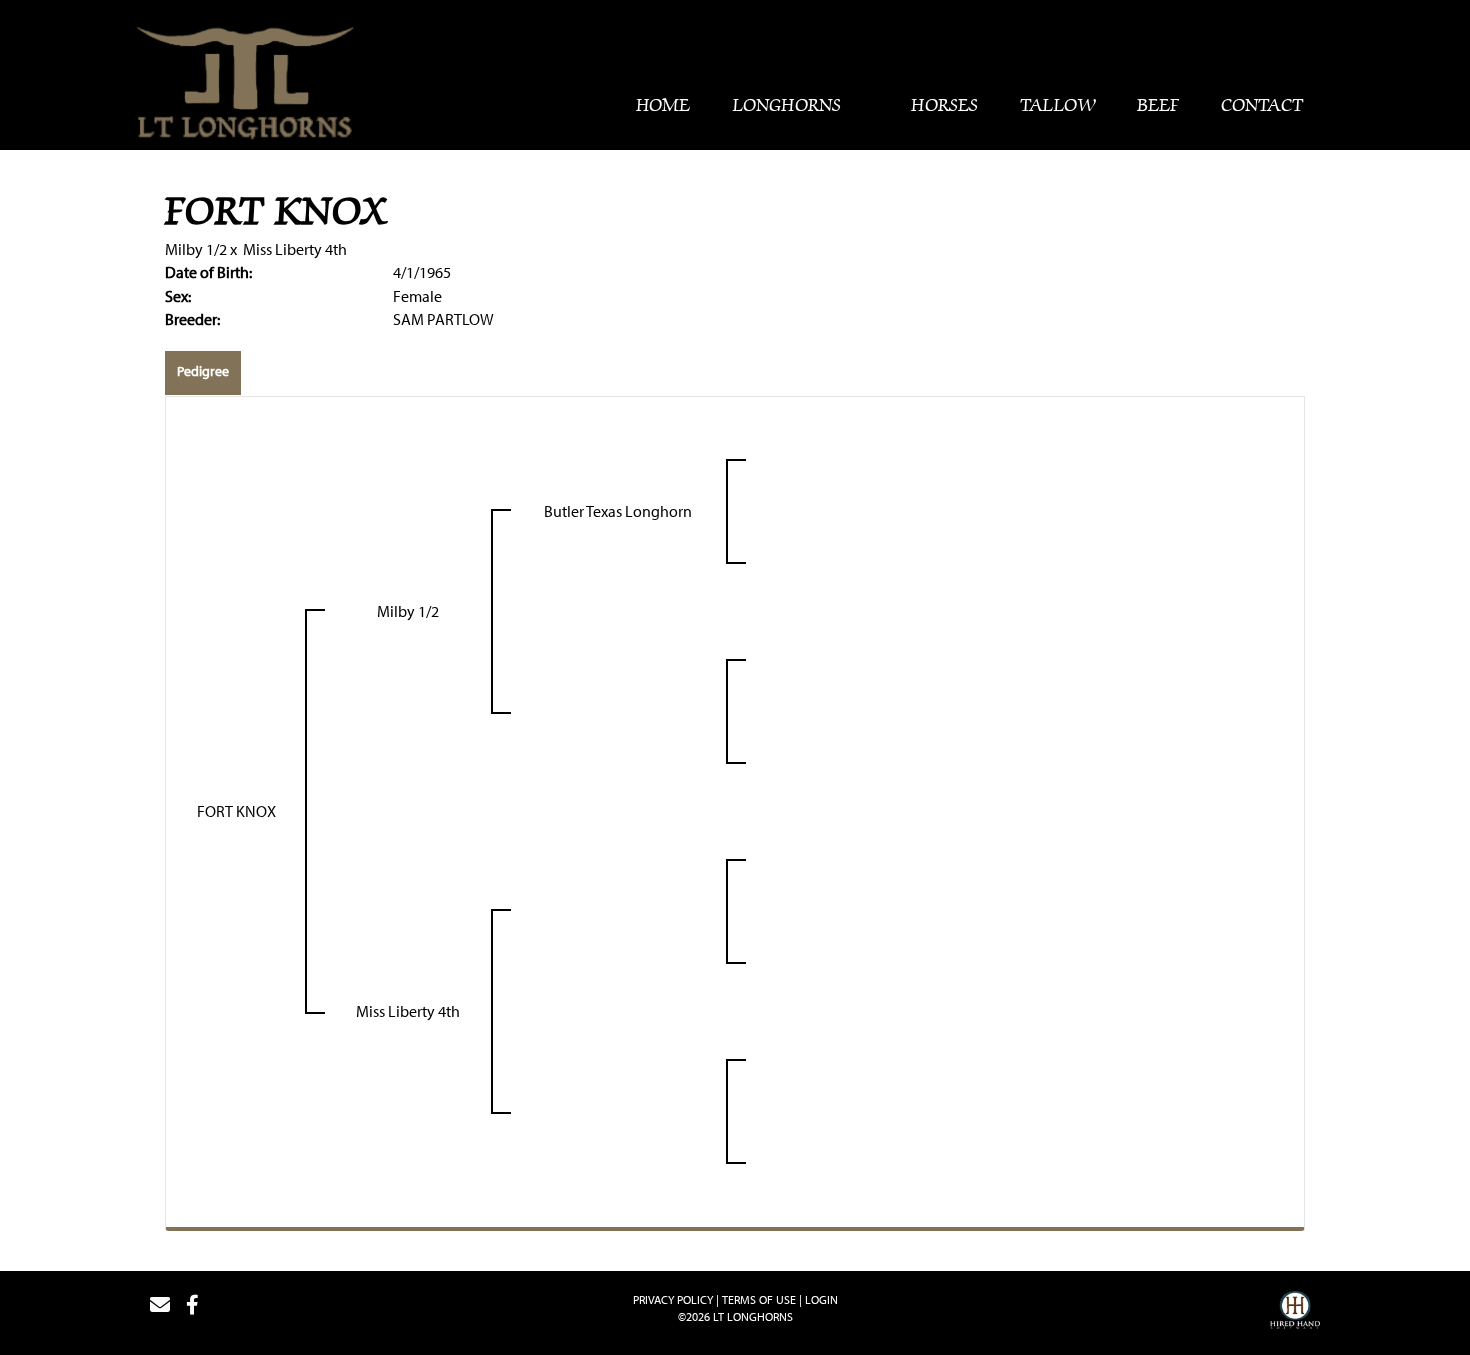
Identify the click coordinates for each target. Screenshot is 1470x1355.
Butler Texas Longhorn (618, 511)
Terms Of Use (759, 1299)
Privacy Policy (673, 1299)
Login (821, 1299)
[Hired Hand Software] (1295, 1313)
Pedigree (203, 371)
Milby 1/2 (196, 249)
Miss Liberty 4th (295, 249)
